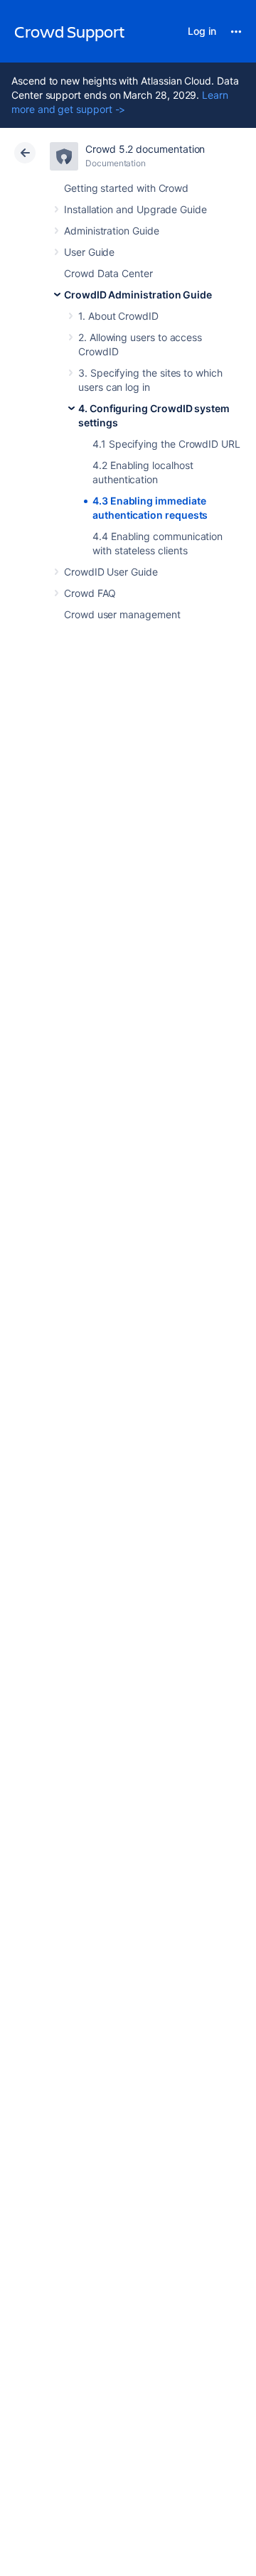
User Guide (89, 252)
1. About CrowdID (118, 316)
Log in (202, 31)
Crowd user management (122, 614)
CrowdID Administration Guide (138, 295)
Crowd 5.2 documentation (145, 149)
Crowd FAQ (90, 593)
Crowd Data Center (108, 273)
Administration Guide (112, 231)
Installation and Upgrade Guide (135, 209)
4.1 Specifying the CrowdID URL (166, 444)
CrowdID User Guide (111, 572)
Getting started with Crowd (126, 188)
